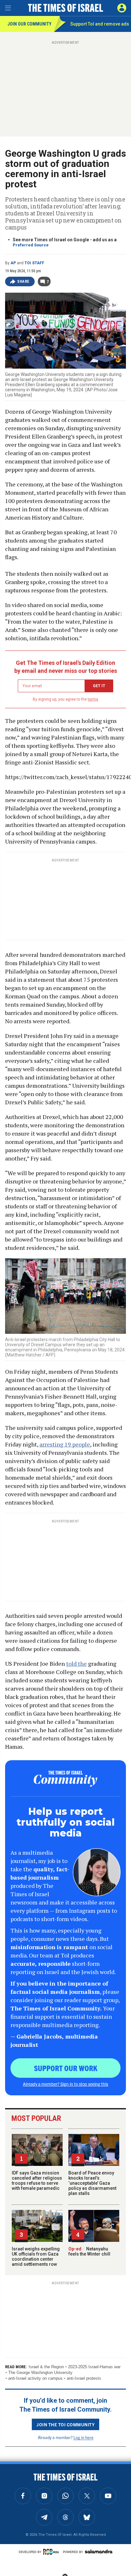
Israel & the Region (46, 2367)
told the (76, 1664)
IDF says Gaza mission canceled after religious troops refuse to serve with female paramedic (37, 2181)
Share (23, 282)
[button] (122, 8)
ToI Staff (34, 263)
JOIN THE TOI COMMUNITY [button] (65, 2424)
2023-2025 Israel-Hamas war (94, 2367)
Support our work (66, 2068)
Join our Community (29, 24)
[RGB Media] (52, 2552)
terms (93, 699)
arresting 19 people (65, 1444)
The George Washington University (40, 2373)
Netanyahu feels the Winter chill (89, 2251)
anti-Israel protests (84, 2378)
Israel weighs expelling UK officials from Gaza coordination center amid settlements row (36, 2257)
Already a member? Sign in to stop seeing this (65, 2084)
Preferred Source (31, 245)
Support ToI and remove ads (100, 24)
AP (13, 263)
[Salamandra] (99, 2551)
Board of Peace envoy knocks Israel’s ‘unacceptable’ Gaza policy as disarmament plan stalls (92, 2183)
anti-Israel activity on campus (35, 2378)
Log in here (83, 2437)
